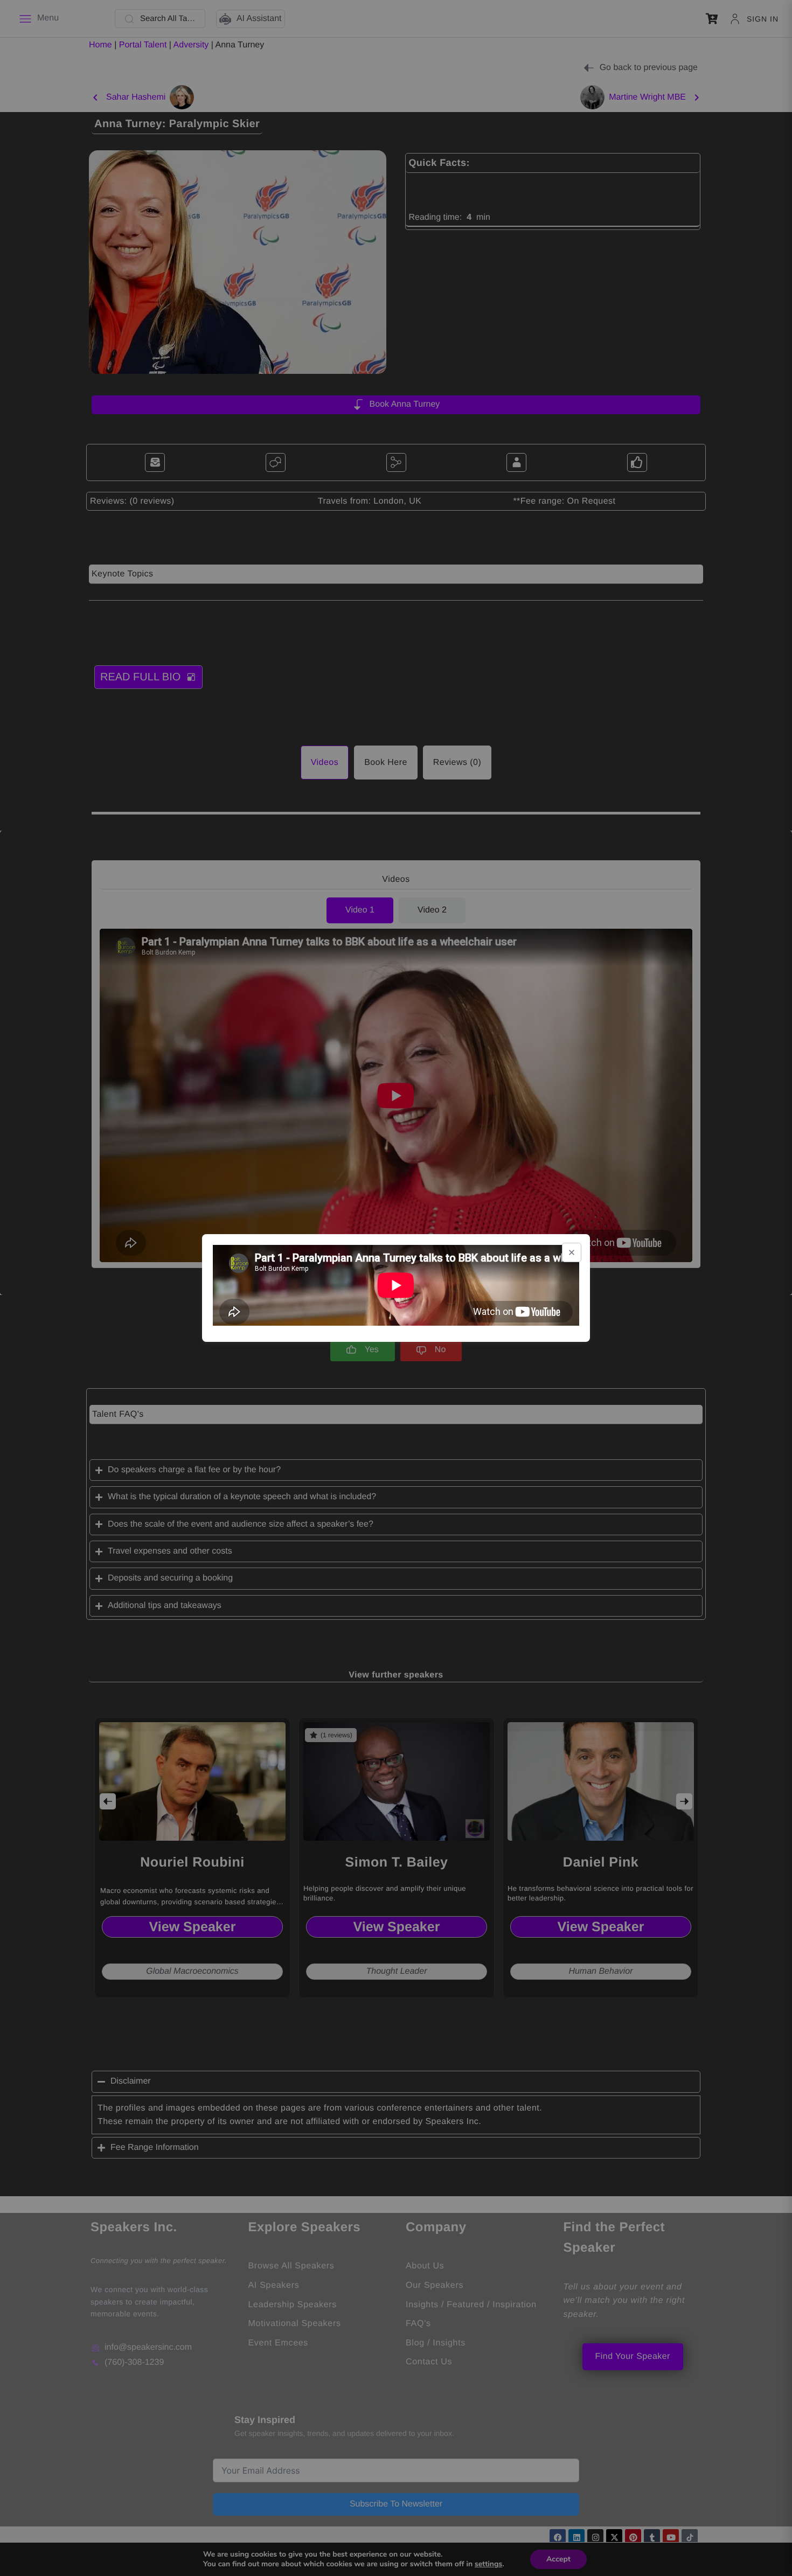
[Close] (572, 1252)
